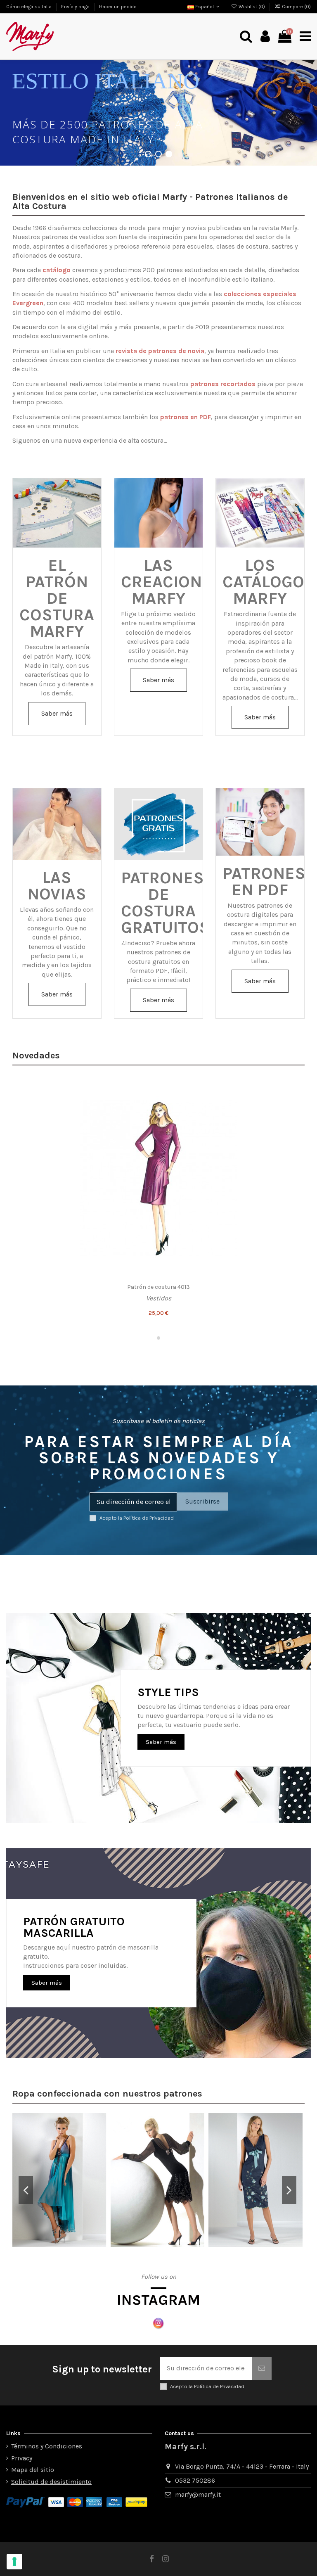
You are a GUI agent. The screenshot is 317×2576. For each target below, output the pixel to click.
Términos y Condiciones (47, 2446)
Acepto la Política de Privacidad (137, 1518)
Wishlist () (252, 7)
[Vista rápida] (294, 1121)
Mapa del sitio (33, 2470)
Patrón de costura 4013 (158, 1287)
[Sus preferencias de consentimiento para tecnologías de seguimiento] (14, 2562)
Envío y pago (76, 7)
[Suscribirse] (262, 2368)
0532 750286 (195, 2480)
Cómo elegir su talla (30, 7)
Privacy (22, 2458)
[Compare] (294, 1105)
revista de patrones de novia (160, 351)
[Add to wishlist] (294, 1090)
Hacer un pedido (118, 7)
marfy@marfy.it (198, 2494)
